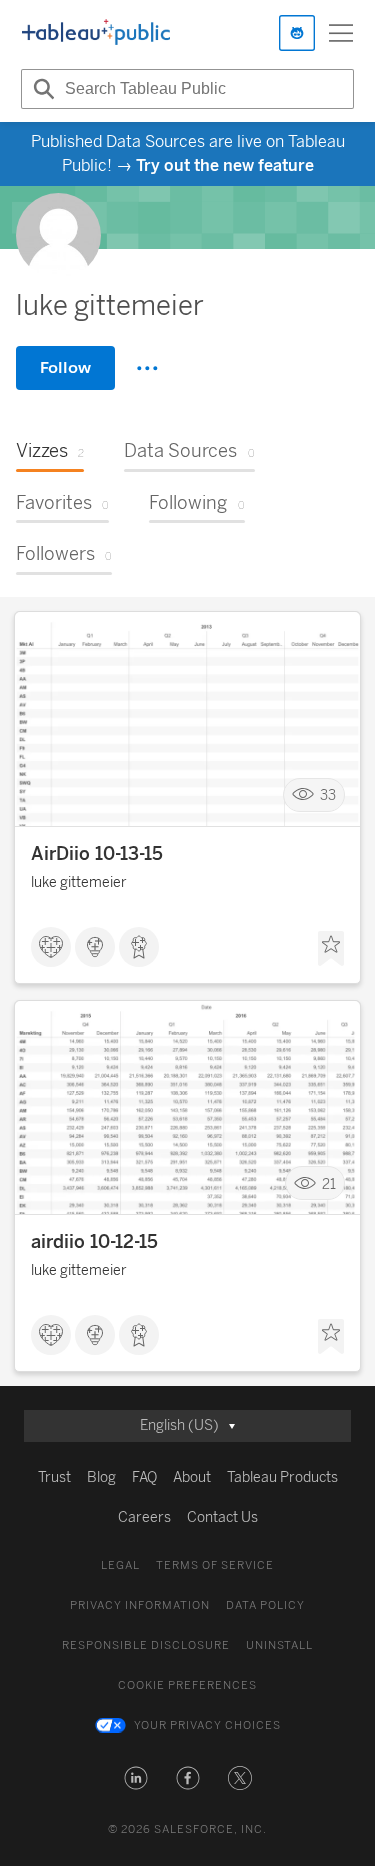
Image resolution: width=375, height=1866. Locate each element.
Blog (101, 1477)
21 (329, 1183)
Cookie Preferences (187, 1685)
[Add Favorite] (331, 949)
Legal (120, 1565)
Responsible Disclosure (146, 1645)
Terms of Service (215, 1565)
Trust (54, 1477)
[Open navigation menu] (341, 33)
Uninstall (279, 1645)
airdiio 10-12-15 (94, 1242)
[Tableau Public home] (96, 33)
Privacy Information (140, 1605)
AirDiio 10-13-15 (97, 854)
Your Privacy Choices (207, 1725)
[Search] (41, 89)
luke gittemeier (79, 882)
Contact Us (222, 1517)
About (192, 1477)
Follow (65, 367)
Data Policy (265, 1605)
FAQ (144, 1477)
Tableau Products (282, 1477)
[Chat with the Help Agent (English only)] (297, 33)
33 (328, 795)
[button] (136, 1778)
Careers (144, 1517)
